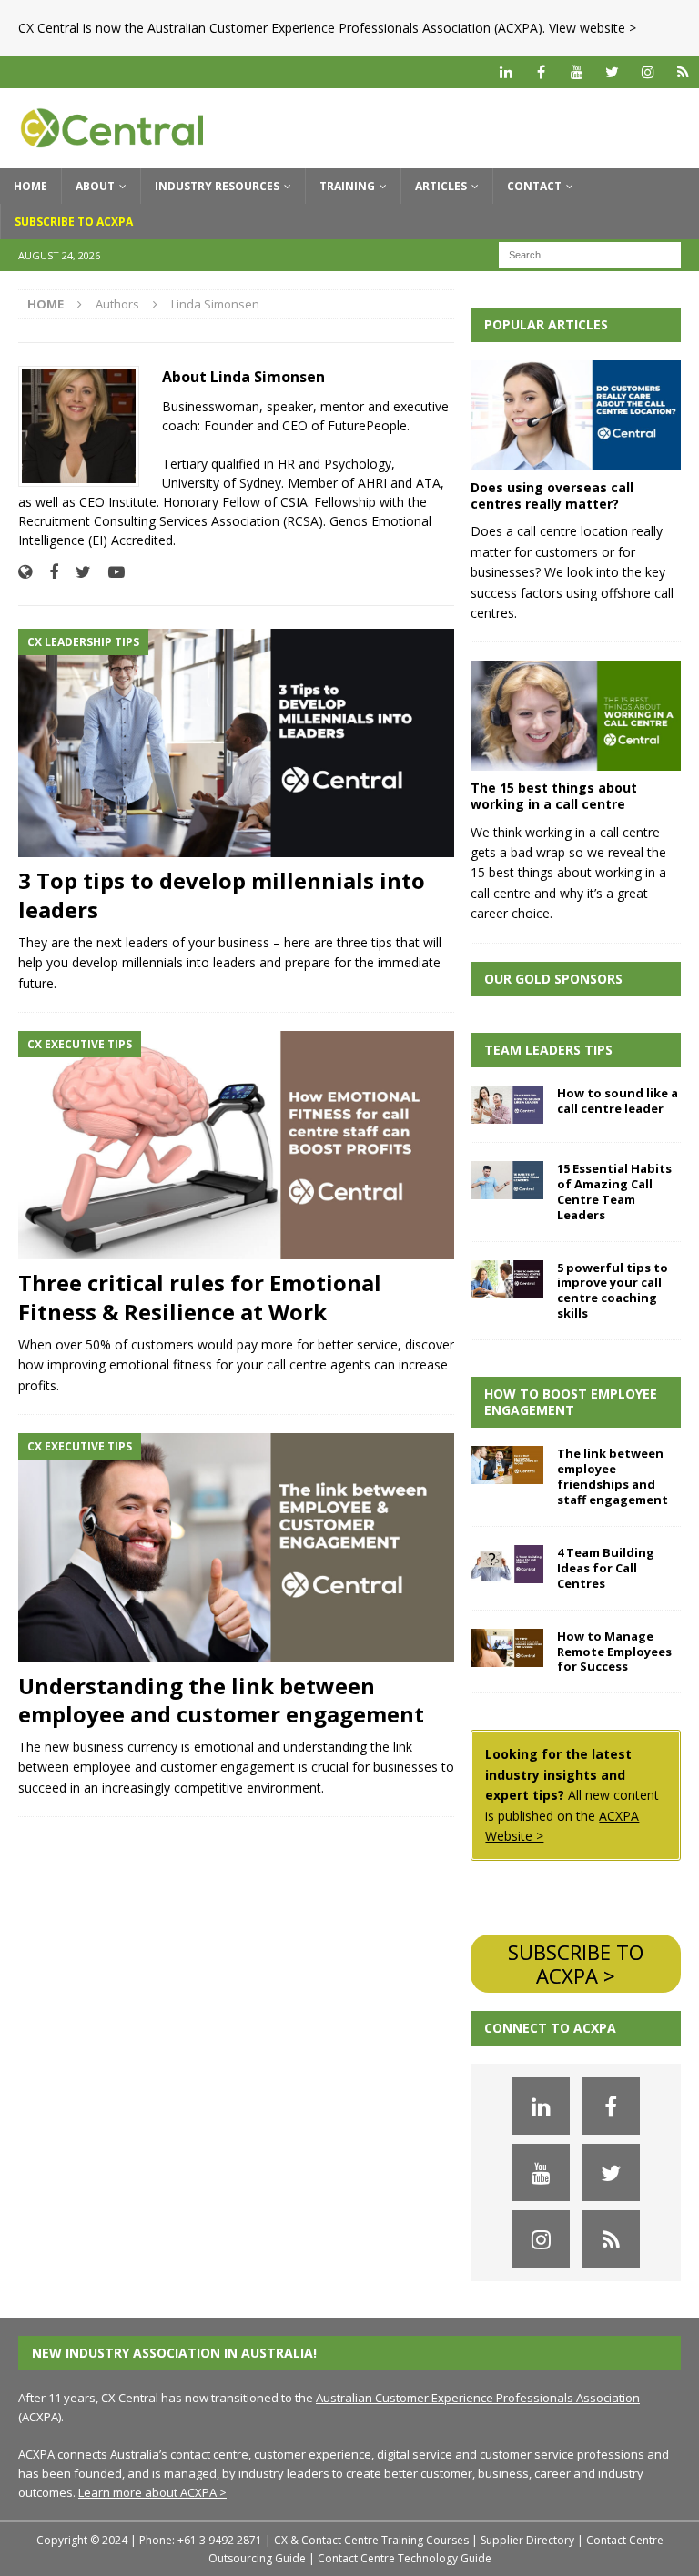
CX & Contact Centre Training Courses (371, 2540)
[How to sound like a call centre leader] (507, 1105)
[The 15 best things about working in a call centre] (575, 716)
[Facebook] (541, 72)
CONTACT (534, 186)
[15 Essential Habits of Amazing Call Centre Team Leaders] (507, 1180)
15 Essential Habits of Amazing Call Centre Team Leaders (614, 1192)
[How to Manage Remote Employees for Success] (507, 1648)
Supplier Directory (527, 2540)
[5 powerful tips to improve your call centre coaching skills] (507, 1279)
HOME (30, 186)
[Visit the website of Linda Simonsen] (25, 572)
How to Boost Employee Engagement (571, 1402)
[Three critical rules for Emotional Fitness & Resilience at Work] (236, 1146)
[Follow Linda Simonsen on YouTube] (110, 572)
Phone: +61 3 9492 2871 (201, 2540)
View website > (593, 28)
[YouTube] (577, 72)
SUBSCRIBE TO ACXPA (74, 222)
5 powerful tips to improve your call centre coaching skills (613, 1291)
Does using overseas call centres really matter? (552, 495)
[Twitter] (612, 72)
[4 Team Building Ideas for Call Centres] (507, 1564)
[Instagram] (648, 72)
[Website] (683, 72)
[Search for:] (590, 253)
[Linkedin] (506, 72)
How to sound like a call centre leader (618, 1101)
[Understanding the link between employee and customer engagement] (236, 1548)
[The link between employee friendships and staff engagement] (507, 1465)
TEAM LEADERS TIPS (548, 1050)
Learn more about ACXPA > (152, 2492)
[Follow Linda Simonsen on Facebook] (47, 572)
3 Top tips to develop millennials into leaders (222, 894)
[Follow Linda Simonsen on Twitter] (76, 572)
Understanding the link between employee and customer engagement (221, 1700)
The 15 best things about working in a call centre (554, 796)
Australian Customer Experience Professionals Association (478, 2398)
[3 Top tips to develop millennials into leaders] (236, 743)
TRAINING (347, 186)
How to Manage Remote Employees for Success (614, 1652)
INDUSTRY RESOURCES (217, 186)
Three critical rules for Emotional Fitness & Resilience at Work (200, 1297)
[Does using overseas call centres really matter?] (575, 415)
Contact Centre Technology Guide (405, 2558)
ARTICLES (441, 186)
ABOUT (95, 186)
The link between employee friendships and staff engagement (613, 1476)
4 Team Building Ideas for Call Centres (606, 1568)
